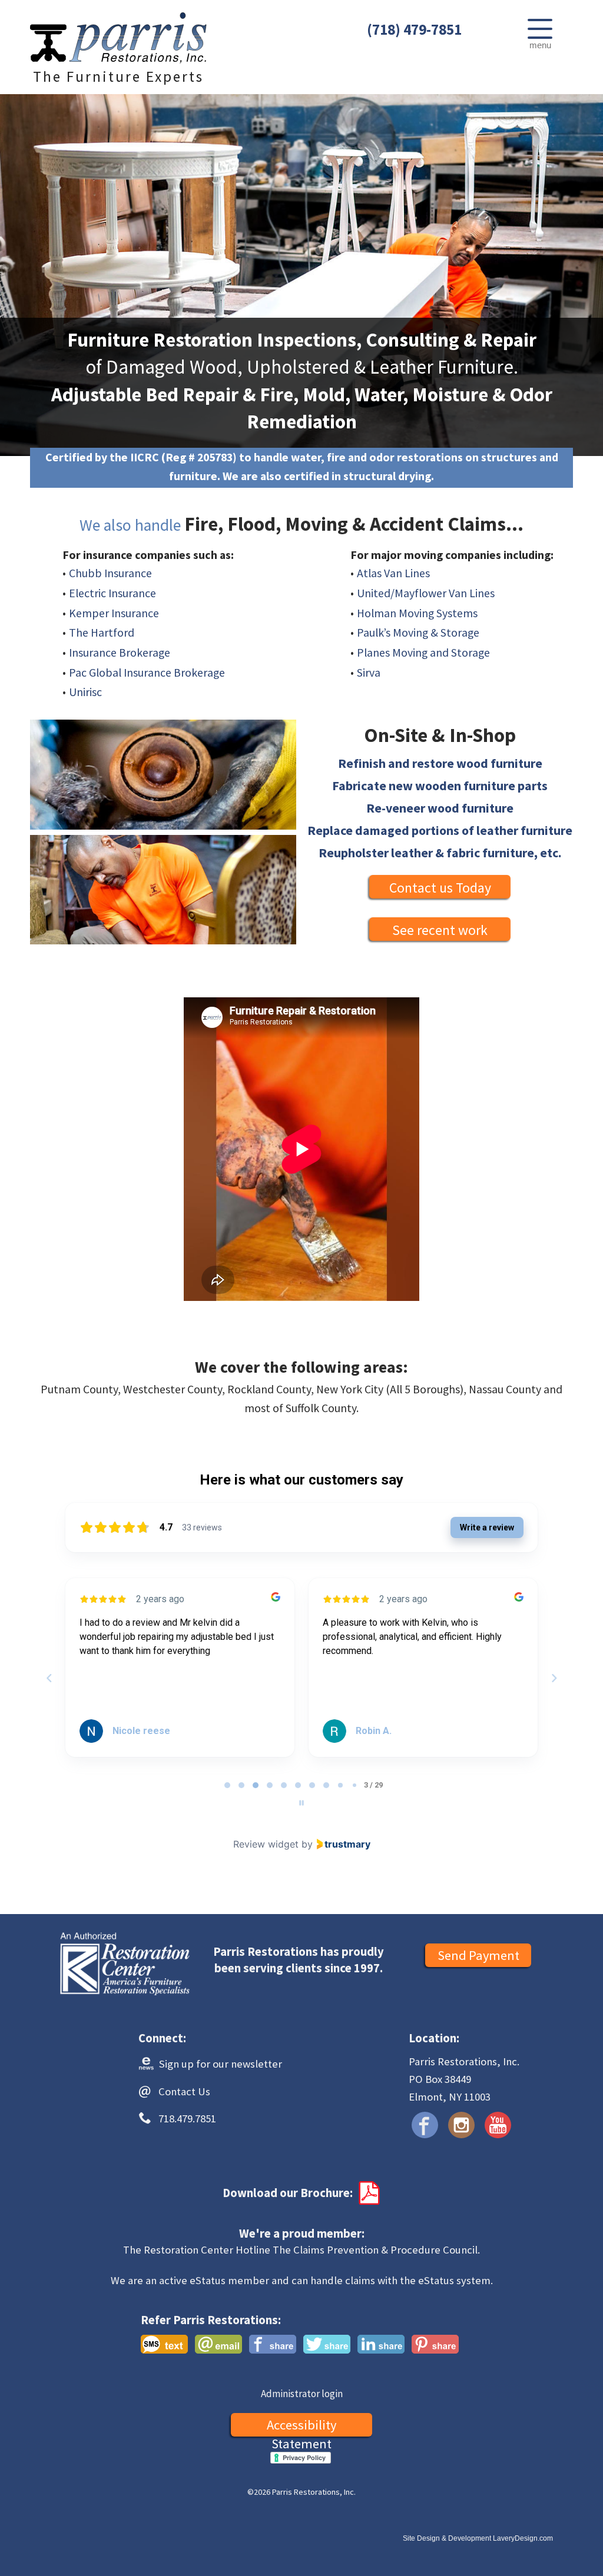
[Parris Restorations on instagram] (461, 2125)
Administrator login (302, 2394)
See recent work (440, 930)
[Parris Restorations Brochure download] (368, 2193)
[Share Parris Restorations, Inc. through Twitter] (327, 2344)
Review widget (266, 1844)
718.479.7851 (187, 2119)
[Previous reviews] (49, 1678)
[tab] (227, 1785)
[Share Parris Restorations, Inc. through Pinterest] (435, 2344)
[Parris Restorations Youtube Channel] (498, 2125)
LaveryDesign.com (523, 2538)
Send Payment (478, 1955)
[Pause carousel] (301, 1803)
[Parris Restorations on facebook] (425, 2125)
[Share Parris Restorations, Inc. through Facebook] (273, 2344)
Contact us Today (440, 888)
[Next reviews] (554, 1678)
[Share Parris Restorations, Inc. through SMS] (164, 2344)
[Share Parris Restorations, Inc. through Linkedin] (381, 2344)
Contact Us (184, 2091)
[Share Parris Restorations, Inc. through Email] (218, 2344)
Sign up (219, 2064)
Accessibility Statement (301, 2427)
